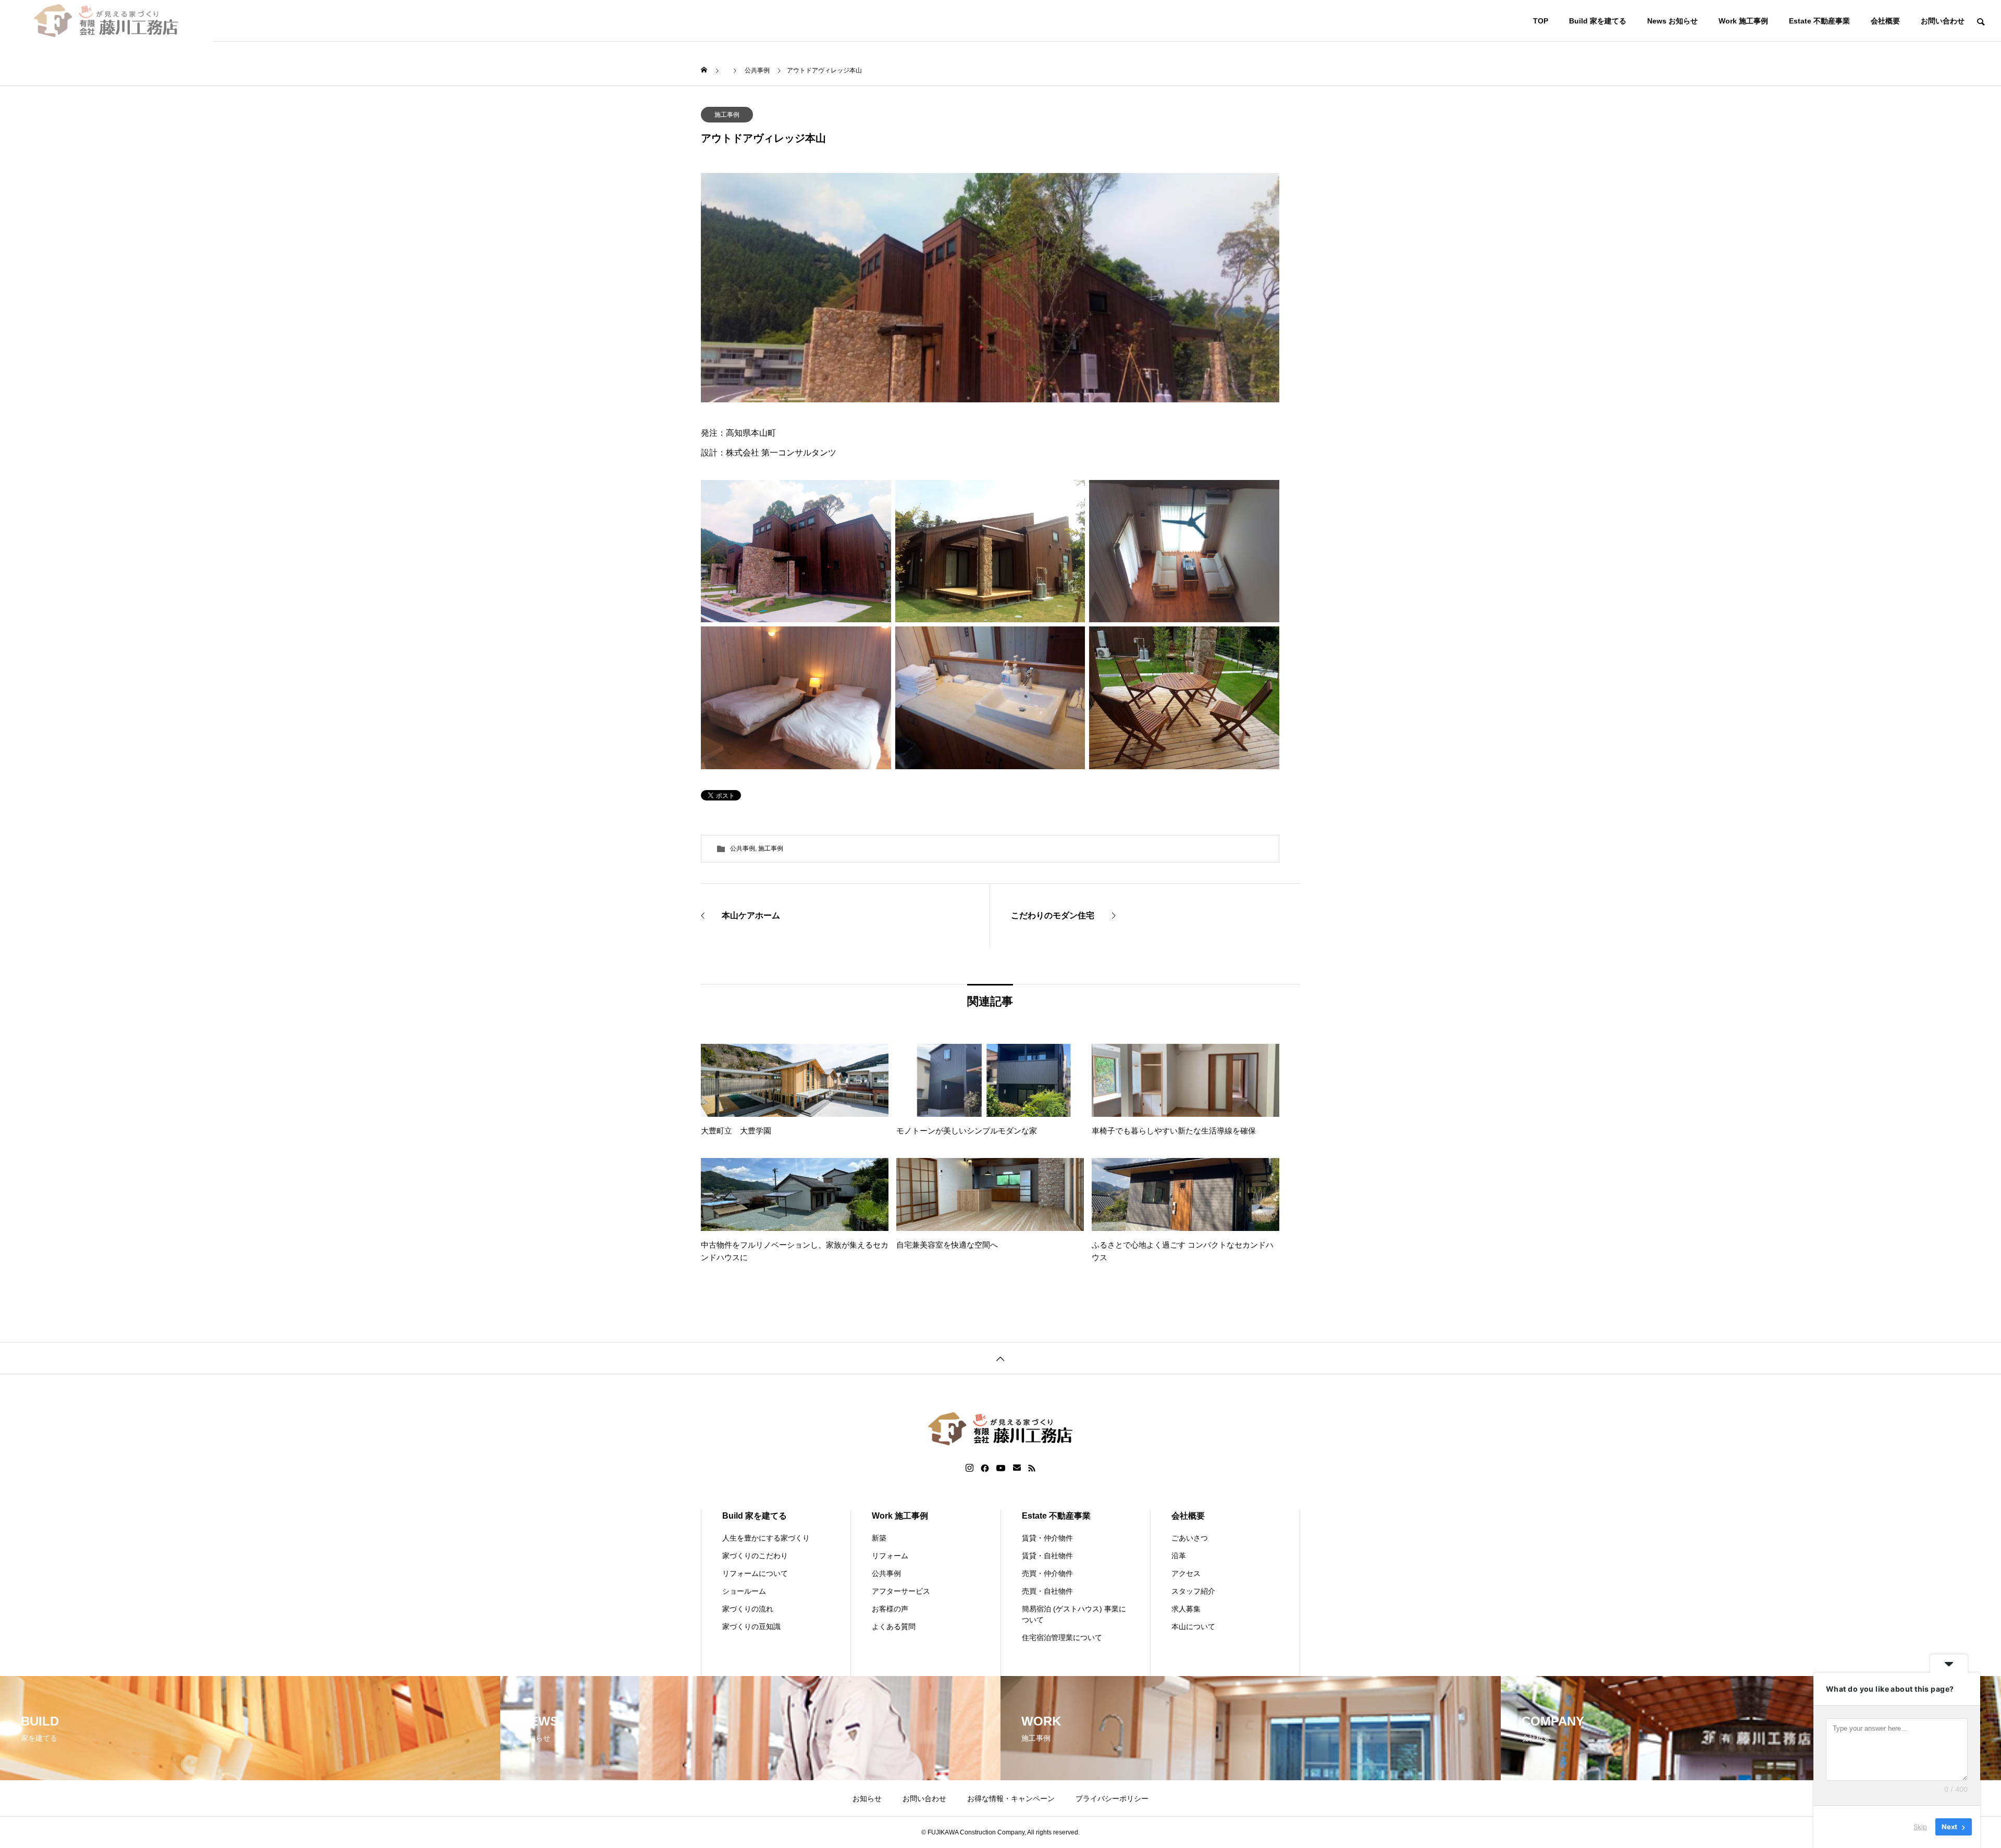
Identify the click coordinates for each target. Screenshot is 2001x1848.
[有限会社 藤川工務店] (106, 21)
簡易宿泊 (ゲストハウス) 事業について (1074, 1614)
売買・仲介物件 (1047, 1573)
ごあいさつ (1190, 1538)
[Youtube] (1001, 1468)
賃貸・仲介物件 (1047, 1538)
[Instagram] (969, 1468)
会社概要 (1885, 21)
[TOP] (1000, 1358)
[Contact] (1017, 1468)
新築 (879, 1538)
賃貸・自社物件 (1047, 1556)
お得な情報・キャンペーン (1011, 1798)
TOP (1541, 21)
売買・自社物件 (1047, 1591)
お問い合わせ (1943, 21)
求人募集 (1186, 1609)
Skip (1920, 1827)
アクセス (1186, 1573)
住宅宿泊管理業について (1062, 1637)
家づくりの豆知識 (751, 1627)
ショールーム (744, 1591)
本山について (1193, 1627)
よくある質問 (894, 1627)
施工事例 (727, 115)
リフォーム (890, 1556)
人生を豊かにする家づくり (766, 1538)
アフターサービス (901, 1591)
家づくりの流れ (748, 1609)
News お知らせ (1672, 21)
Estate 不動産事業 (1819, 21)
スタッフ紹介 (1193, 1591)
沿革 (1179, 1556)
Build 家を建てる (1598, 21)
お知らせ (867, 1798)
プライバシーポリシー (1112, 1798)
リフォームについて (755, 1573)
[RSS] (1032, 1468)
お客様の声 (890, 1609)
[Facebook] (985, 1468)
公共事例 (743, 848)
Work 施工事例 (1743, 21)
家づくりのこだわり (755, 1556)
